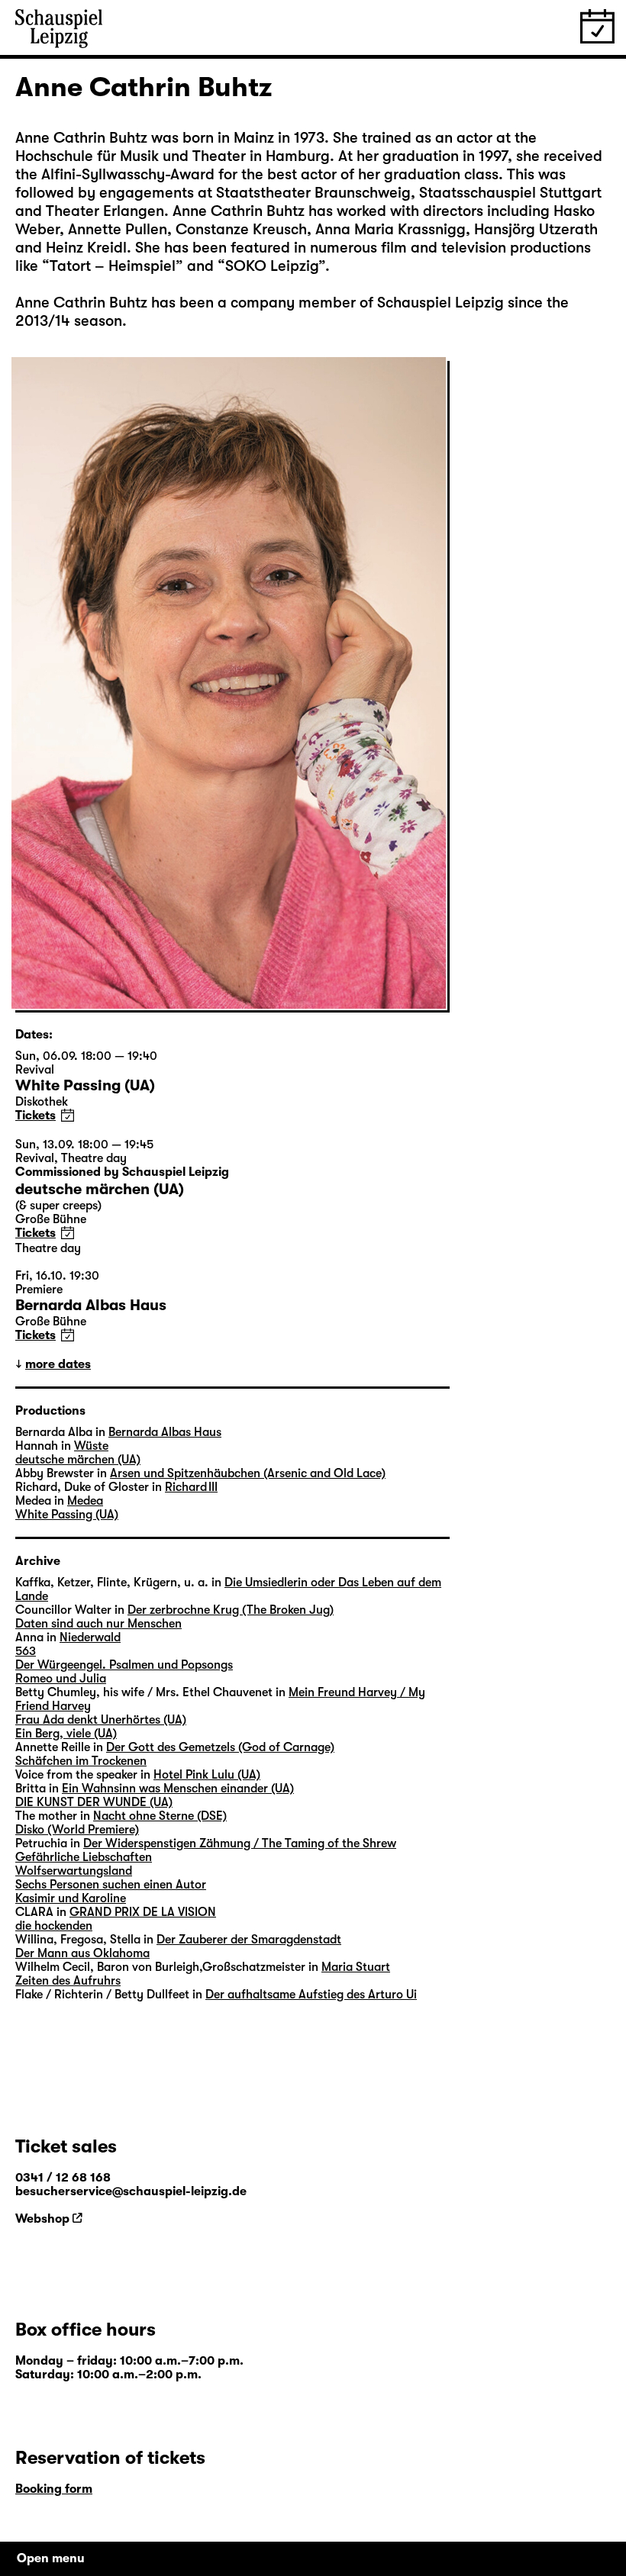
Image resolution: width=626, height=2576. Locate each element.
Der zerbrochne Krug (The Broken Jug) (231, 1610)
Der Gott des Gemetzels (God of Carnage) (220, 1747)
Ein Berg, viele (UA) (66, 1734)
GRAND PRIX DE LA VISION (143, 1912)
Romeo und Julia (61, 1679)
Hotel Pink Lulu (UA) (207, 1775)
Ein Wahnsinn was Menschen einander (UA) (178, 1789)
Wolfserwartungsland (74, 1871)
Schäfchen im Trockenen (81, 1761)
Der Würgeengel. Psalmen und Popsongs (124, 1665)
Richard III (191, 1487)
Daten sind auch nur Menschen (98, 1624)
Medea (85, 1501)
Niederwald (90, 1637)
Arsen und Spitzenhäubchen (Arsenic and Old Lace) (248, 1473)
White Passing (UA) (67, 1515)
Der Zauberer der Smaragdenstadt (249, 1940)
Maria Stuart (356, 1967)
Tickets (35, 1116)
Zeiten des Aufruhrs (68, 1981)
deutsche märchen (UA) (78, 1460)
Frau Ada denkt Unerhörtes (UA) (101, 1720)
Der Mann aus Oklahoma (82, 1953)
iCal (68, 1115)
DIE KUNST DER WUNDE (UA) (94, 1802)
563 (26, 1651)
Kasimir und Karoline (71, 1898)
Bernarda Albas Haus (165, 1432)
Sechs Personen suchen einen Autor (111, 1885)
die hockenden (54, 1926)
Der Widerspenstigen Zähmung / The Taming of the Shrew (240, 1843)
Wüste (91, 1446)
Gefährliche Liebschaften (84, 1857)
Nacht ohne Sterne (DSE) (160, 1816)
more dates (58, 1364)
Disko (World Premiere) (77, 1830)
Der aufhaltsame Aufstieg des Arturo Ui (311, 1995)
